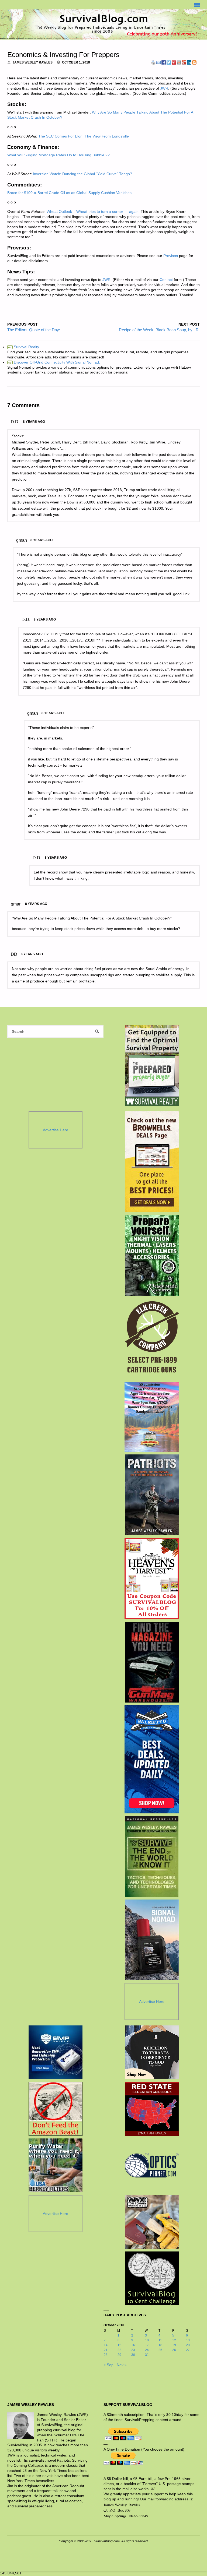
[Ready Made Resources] (152, 1255)
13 (188, 2340)
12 (174, 2340)
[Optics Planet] (152, 2165)
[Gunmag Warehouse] (152, 1662)
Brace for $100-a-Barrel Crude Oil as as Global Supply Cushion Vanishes (69, 193)
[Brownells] (152, 1162)
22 (119, 2350)
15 (119, 2345)
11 (160, 2340)
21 (106, 2350)
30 (133, 2355)
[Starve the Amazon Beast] (56, 2109)
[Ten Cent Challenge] (152, 2278)
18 (160, 2345)
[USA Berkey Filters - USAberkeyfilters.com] (56, 2165)
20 (188, 2345)
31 (147, 2355)
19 (174, 2345)
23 (133, 2350)
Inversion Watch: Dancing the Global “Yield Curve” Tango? (82, 174)
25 (160, 2350)
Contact (166, 280)
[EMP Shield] (56, 2052)
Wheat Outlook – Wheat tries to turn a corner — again (93, 212)
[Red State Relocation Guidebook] (152, 2109)
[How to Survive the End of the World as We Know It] (152, 1856)
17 (147, 2345)
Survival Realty (24, 347)
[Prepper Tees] (152, 2052)
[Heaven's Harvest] (152, 1578)
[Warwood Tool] (152, 2222)
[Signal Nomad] (152, 1940)
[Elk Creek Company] (152, 1339)
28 (106, 2355)
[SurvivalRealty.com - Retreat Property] (152, 1066)
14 (106, 2345)
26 (174, 2350)
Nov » (122, 2365)
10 (147, 2340)
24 (147, 2350)
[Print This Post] (153, 62)
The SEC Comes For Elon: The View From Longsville (83, 136)
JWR (164, 88)
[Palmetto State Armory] (152, 1759)
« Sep (108, 2365)
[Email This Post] (158, 62)
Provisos (171, 256)
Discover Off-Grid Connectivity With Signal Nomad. (54, 362)
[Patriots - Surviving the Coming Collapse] (152, 1495)
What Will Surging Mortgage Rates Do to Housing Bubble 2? (58, 155)
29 (119, 2355)
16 (133, 2345)
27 (188, 2350)
